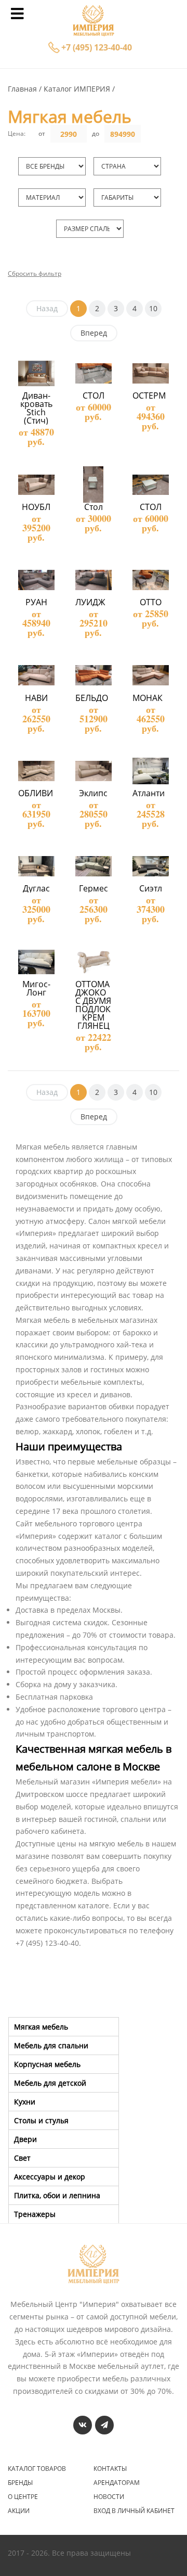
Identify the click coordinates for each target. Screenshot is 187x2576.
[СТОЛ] (93, 373)
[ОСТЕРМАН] (150, 373)
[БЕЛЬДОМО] (93, 675)
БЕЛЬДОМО (98, 698)
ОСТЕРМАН (155, 396)
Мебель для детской (50, 2083)
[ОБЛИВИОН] (36, 771)
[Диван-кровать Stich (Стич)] (36, 373)
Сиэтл (151, 888)
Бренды (20, 2483)
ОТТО (151, 602)
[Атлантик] (150, 771)
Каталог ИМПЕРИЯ (78, 89)
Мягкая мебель (41, 2027)
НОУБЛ (36, 507)
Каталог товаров (37, 2469)
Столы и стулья (41, 2120)
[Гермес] (93, 866)
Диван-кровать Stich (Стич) (37, 408)
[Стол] (93, 484)
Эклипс (93, 793)
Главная (23, 89)
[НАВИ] (36, 675)
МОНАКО (151, 698)
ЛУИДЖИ (94, 602)
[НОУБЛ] (36, 484)
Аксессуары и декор (50, 2177)
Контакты (110, 2469)
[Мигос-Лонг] (36, 961)
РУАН (36, 602)
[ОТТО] (150, 580)
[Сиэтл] (150, 866)
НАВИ (36, 698)
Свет (22, 2158)
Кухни (25, 2102)
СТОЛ (94, 396)
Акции (19, 2511)
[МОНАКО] (150, 675)
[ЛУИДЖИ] (93, 580)
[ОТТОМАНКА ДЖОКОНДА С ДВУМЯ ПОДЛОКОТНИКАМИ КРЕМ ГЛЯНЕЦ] (93, 961)
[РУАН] (36, 580)
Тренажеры (35, 2214)
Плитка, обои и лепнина (57, 2195)
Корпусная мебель (47, 2064)
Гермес (94, 888)
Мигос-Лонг (36, 988)
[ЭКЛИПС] (93, 771)
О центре (23, 2497)
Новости (109, 2497)
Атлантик (151, 793)
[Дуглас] (36, 866)
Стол (94, 507)
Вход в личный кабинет (134, 2511)
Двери (25, 2139)
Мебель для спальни (51, 2045)
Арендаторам (117, 2483)
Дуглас (36, 888)
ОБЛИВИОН (42, 793)
